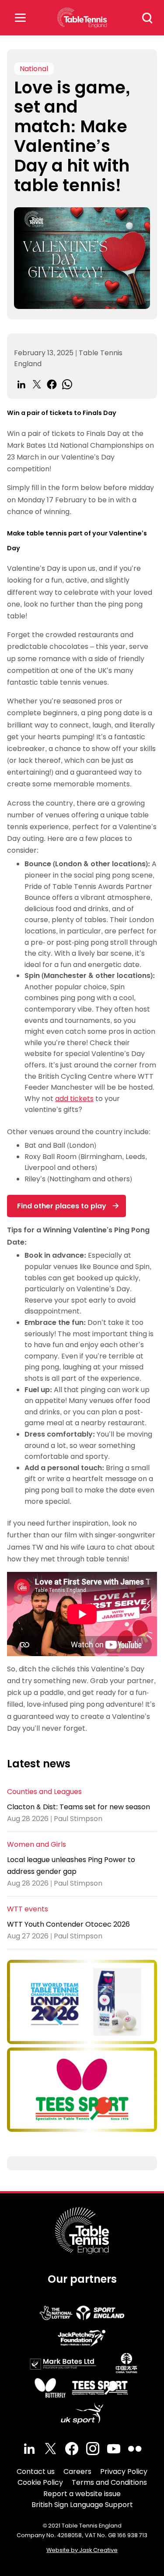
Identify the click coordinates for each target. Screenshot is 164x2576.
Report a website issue (82, 2494)
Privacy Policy (124, 2471)
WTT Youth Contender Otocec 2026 (68, 1924)
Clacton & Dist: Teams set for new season (79, 1807)
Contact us (36, 2471)
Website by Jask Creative (82, 2550)
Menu (20, 18)
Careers (77, 2471)
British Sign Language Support (82, 2505)
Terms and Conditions (109, 2482)
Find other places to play (62, 1206)
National (34, 69)
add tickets (74, 1099)
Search (147, 18)
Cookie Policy (40, 2482)
